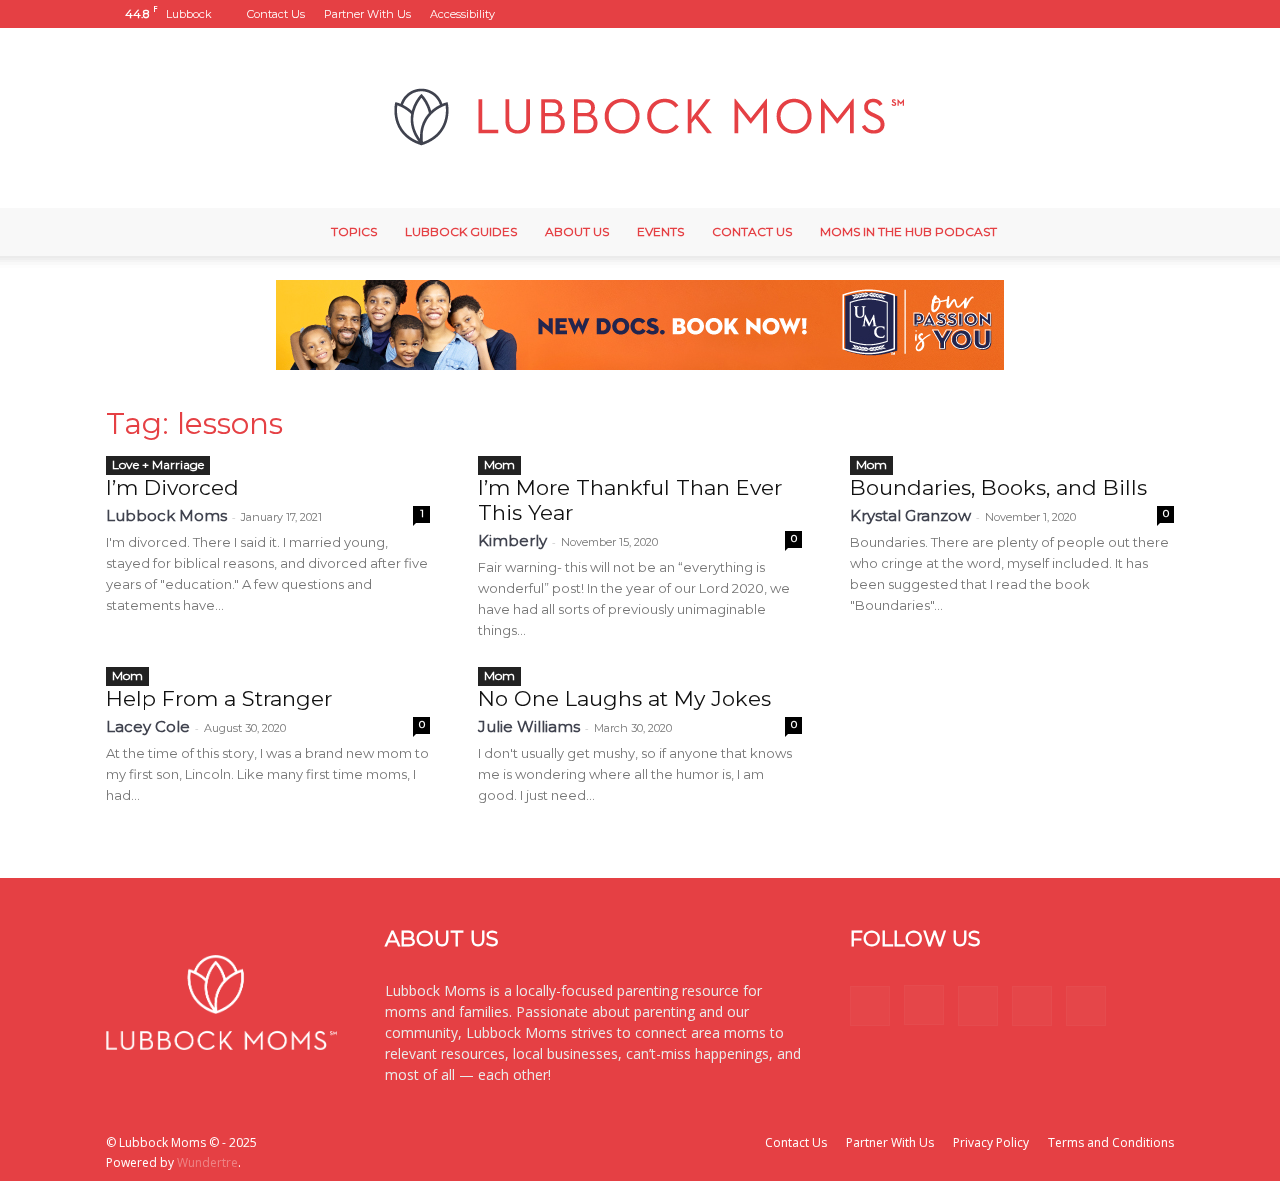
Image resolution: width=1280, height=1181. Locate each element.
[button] (997, 13)
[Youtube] (1159, 14)
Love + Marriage (158, 464)
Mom (499, 464)
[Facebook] (1027, 14)
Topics (354, 231)
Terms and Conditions (1111, 1142)
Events (660, 231)
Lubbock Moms (166, 515)
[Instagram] (1060, 14)
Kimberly (512, 540)
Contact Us (276, 14)
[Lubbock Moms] (640, 118)
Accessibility (462, 14)
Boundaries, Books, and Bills (998, 487)
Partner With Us (367, 14)
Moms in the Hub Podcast (908, 231)
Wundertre (207, 1162)
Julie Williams (529, 726)
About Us (577, 231)
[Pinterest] (1093, 14)
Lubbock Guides (461, 231)
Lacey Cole (148, 726)
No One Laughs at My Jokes (624, 698)
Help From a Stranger (219, 698)
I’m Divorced (172, 487)
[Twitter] (1126, 14)
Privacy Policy (991, 1142)
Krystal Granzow (910, 515)
